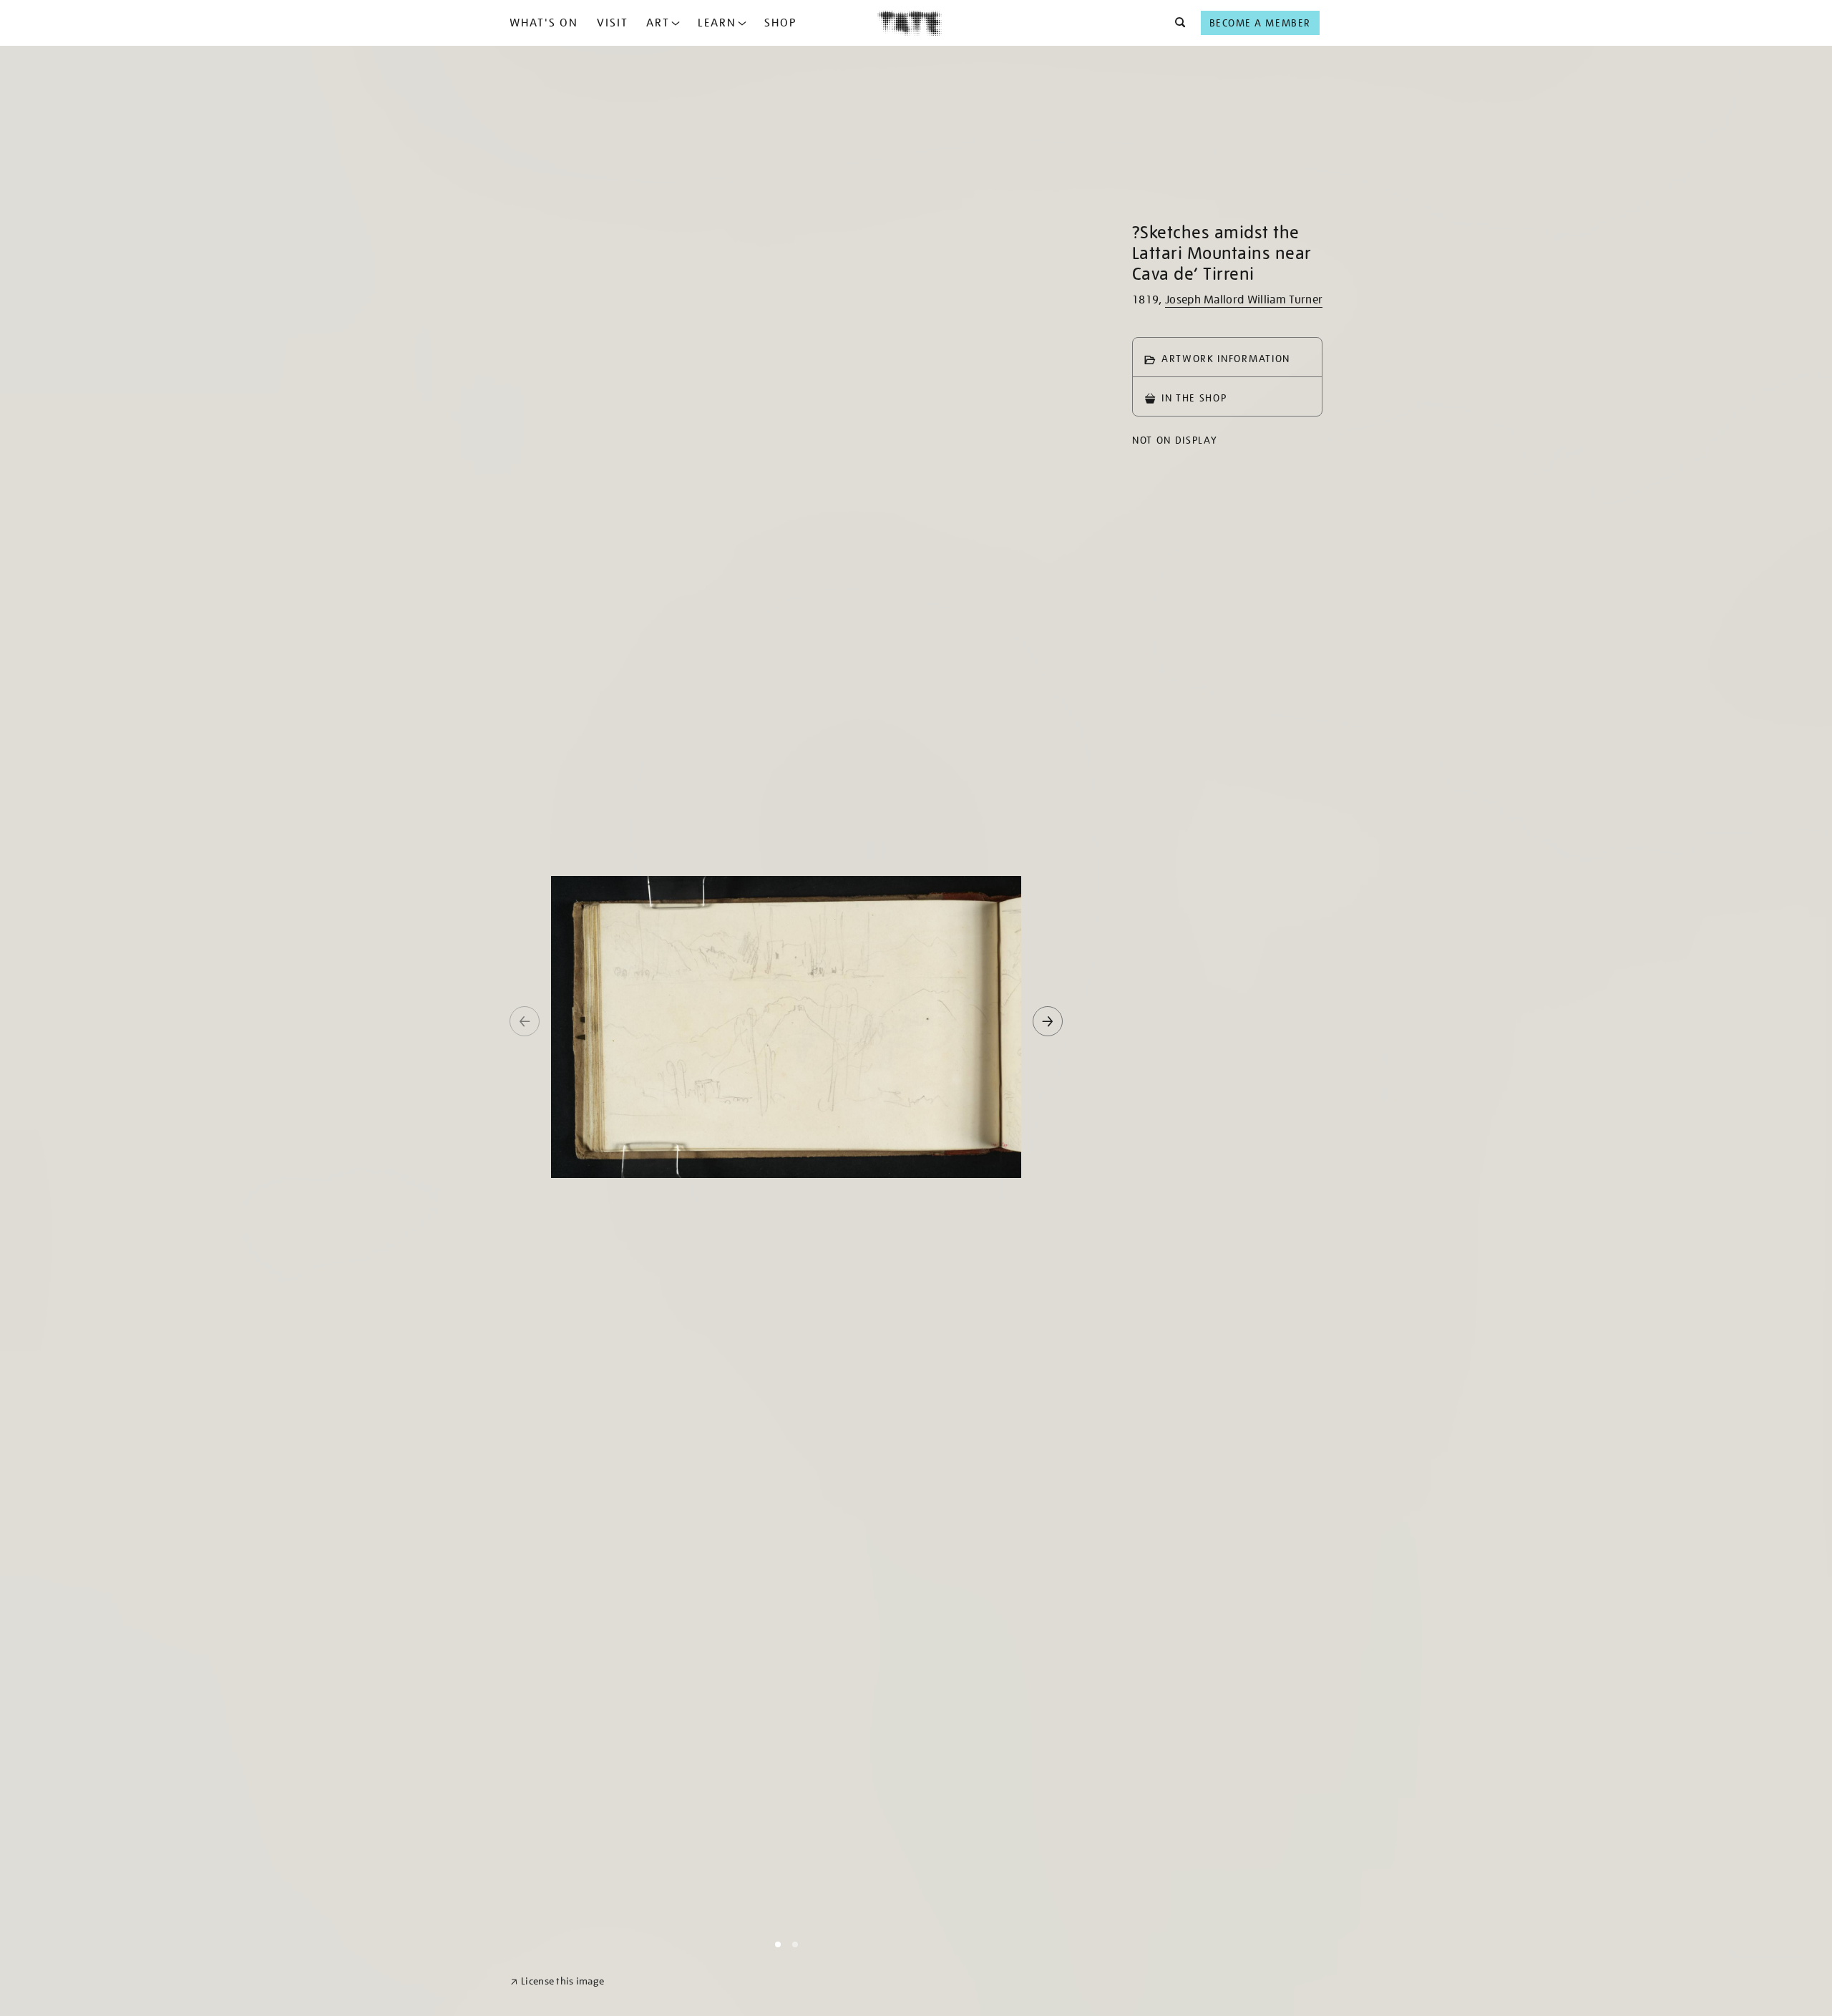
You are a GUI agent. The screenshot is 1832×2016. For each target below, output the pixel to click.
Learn (717, 23)
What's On (544, 23)
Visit (613, 23)
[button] (1176, 23)
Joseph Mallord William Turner (1244, 300)
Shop (780, 23)
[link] (557, 1981)
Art (658, 23)
